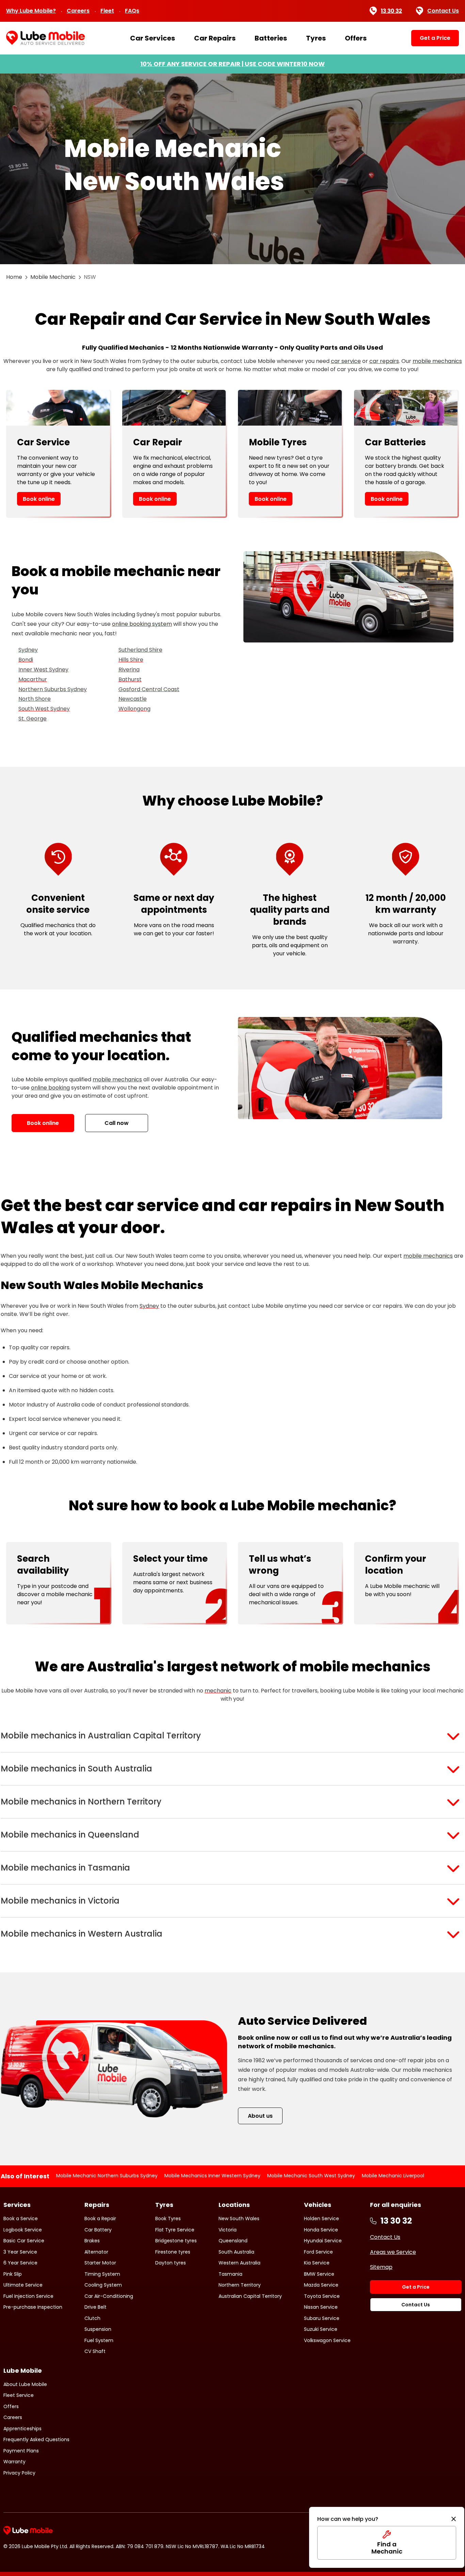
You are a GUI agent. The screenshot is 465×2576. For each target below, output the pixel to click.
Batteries (271, 38)
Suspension (98, 2329)
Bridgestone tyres (176, 2241)
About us (260, 2116)
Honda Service (321, 2230)
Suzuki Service (321, 2329)
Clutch (92, 2318)
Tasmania (230, 2274)
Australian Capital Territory (250, 2296)
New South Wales (239, 2219)
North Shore (35, 699)
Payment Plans (21, 2451)
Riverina (129, 670)
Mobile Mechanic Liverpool (393, 2176)
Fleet (107, 11)
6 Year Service (20, 2263)
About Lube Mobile (25, 2384)
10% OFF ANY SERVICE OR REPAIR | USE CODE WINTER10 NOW (233, 64)
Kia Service (317, 2263)
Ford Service (318, 2252)
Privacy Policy (19, 2473)
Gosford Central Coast (149, 689)
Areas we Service (393, 2252)
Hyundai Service (323, 2241)
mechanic (218, 1691)
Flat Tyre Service (175, 2230)
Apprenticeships (22, 2429)
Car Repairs (215, 38)
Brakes (92, 2241)
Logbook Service (23, 2230)
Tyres (316, 38)
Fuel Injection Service (28, 2296)
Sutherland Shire (140, 650)
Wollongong (134, 709)
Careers (78, 11)
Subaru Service (322, 2318)
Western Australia (239, 2263)
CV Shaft (95, 2351)
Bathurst (130, 679)
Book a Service (21, 2219)
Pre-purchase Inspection (33, 2307)
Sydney (28, 650)
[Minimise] (454, 2519)
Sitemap (381, 2267)
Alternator (96, 2252)
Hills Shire (131, 660)
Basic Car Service (24, 2241)
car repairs (384, 361)
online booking (50, 1088)
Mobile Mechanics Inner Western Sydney (212, 2176)
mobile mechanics (437, 361)
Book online (39, 499)
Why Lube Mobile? (31, 11)
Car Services (153, 38)
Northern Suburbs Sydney (53, 689)
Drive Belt (95, 2307)
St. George (33, 719)
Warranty (14, 2462)
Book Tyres (168, 2219)
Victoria (228, 2230)
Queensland (233, 2241)
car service (346, 361)
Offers (356, 38)
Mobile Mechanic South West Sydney (311, 2176)
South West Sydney (44, 709)
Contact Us (443, 11)
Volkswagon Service (327, 2340)
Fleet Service (19, 2395)
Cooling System (103, 2285)
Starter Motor (100, 2263)
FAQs (132, 11)
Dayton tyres (171, 2263)
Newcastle (133, 699)
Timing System (102, 2274)
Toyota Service (322, 2296)
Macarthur (33, 679)
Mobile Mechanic (53, 277)
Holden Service (322, 2219)
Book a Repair (100, 2219)
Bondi (26, 660)
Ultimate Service (23, 2285)
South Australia (236, 2252)
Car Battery (98, 2230)
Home (14, 277)
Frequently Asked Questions (36, 2439)
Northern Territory (240, 2285)
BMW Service (319, 2274)
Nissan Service (321, 2307)
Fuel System (99, 2340)
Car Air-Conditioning (109, 2296)
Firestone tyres (173, 2252)
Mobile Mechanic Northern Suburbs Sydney (107, 2176)
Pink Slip (13, 2274)
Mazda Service (321, 2285)
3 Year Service (20, 2252)
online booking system (142, 624)
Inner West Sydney (43, 670)
